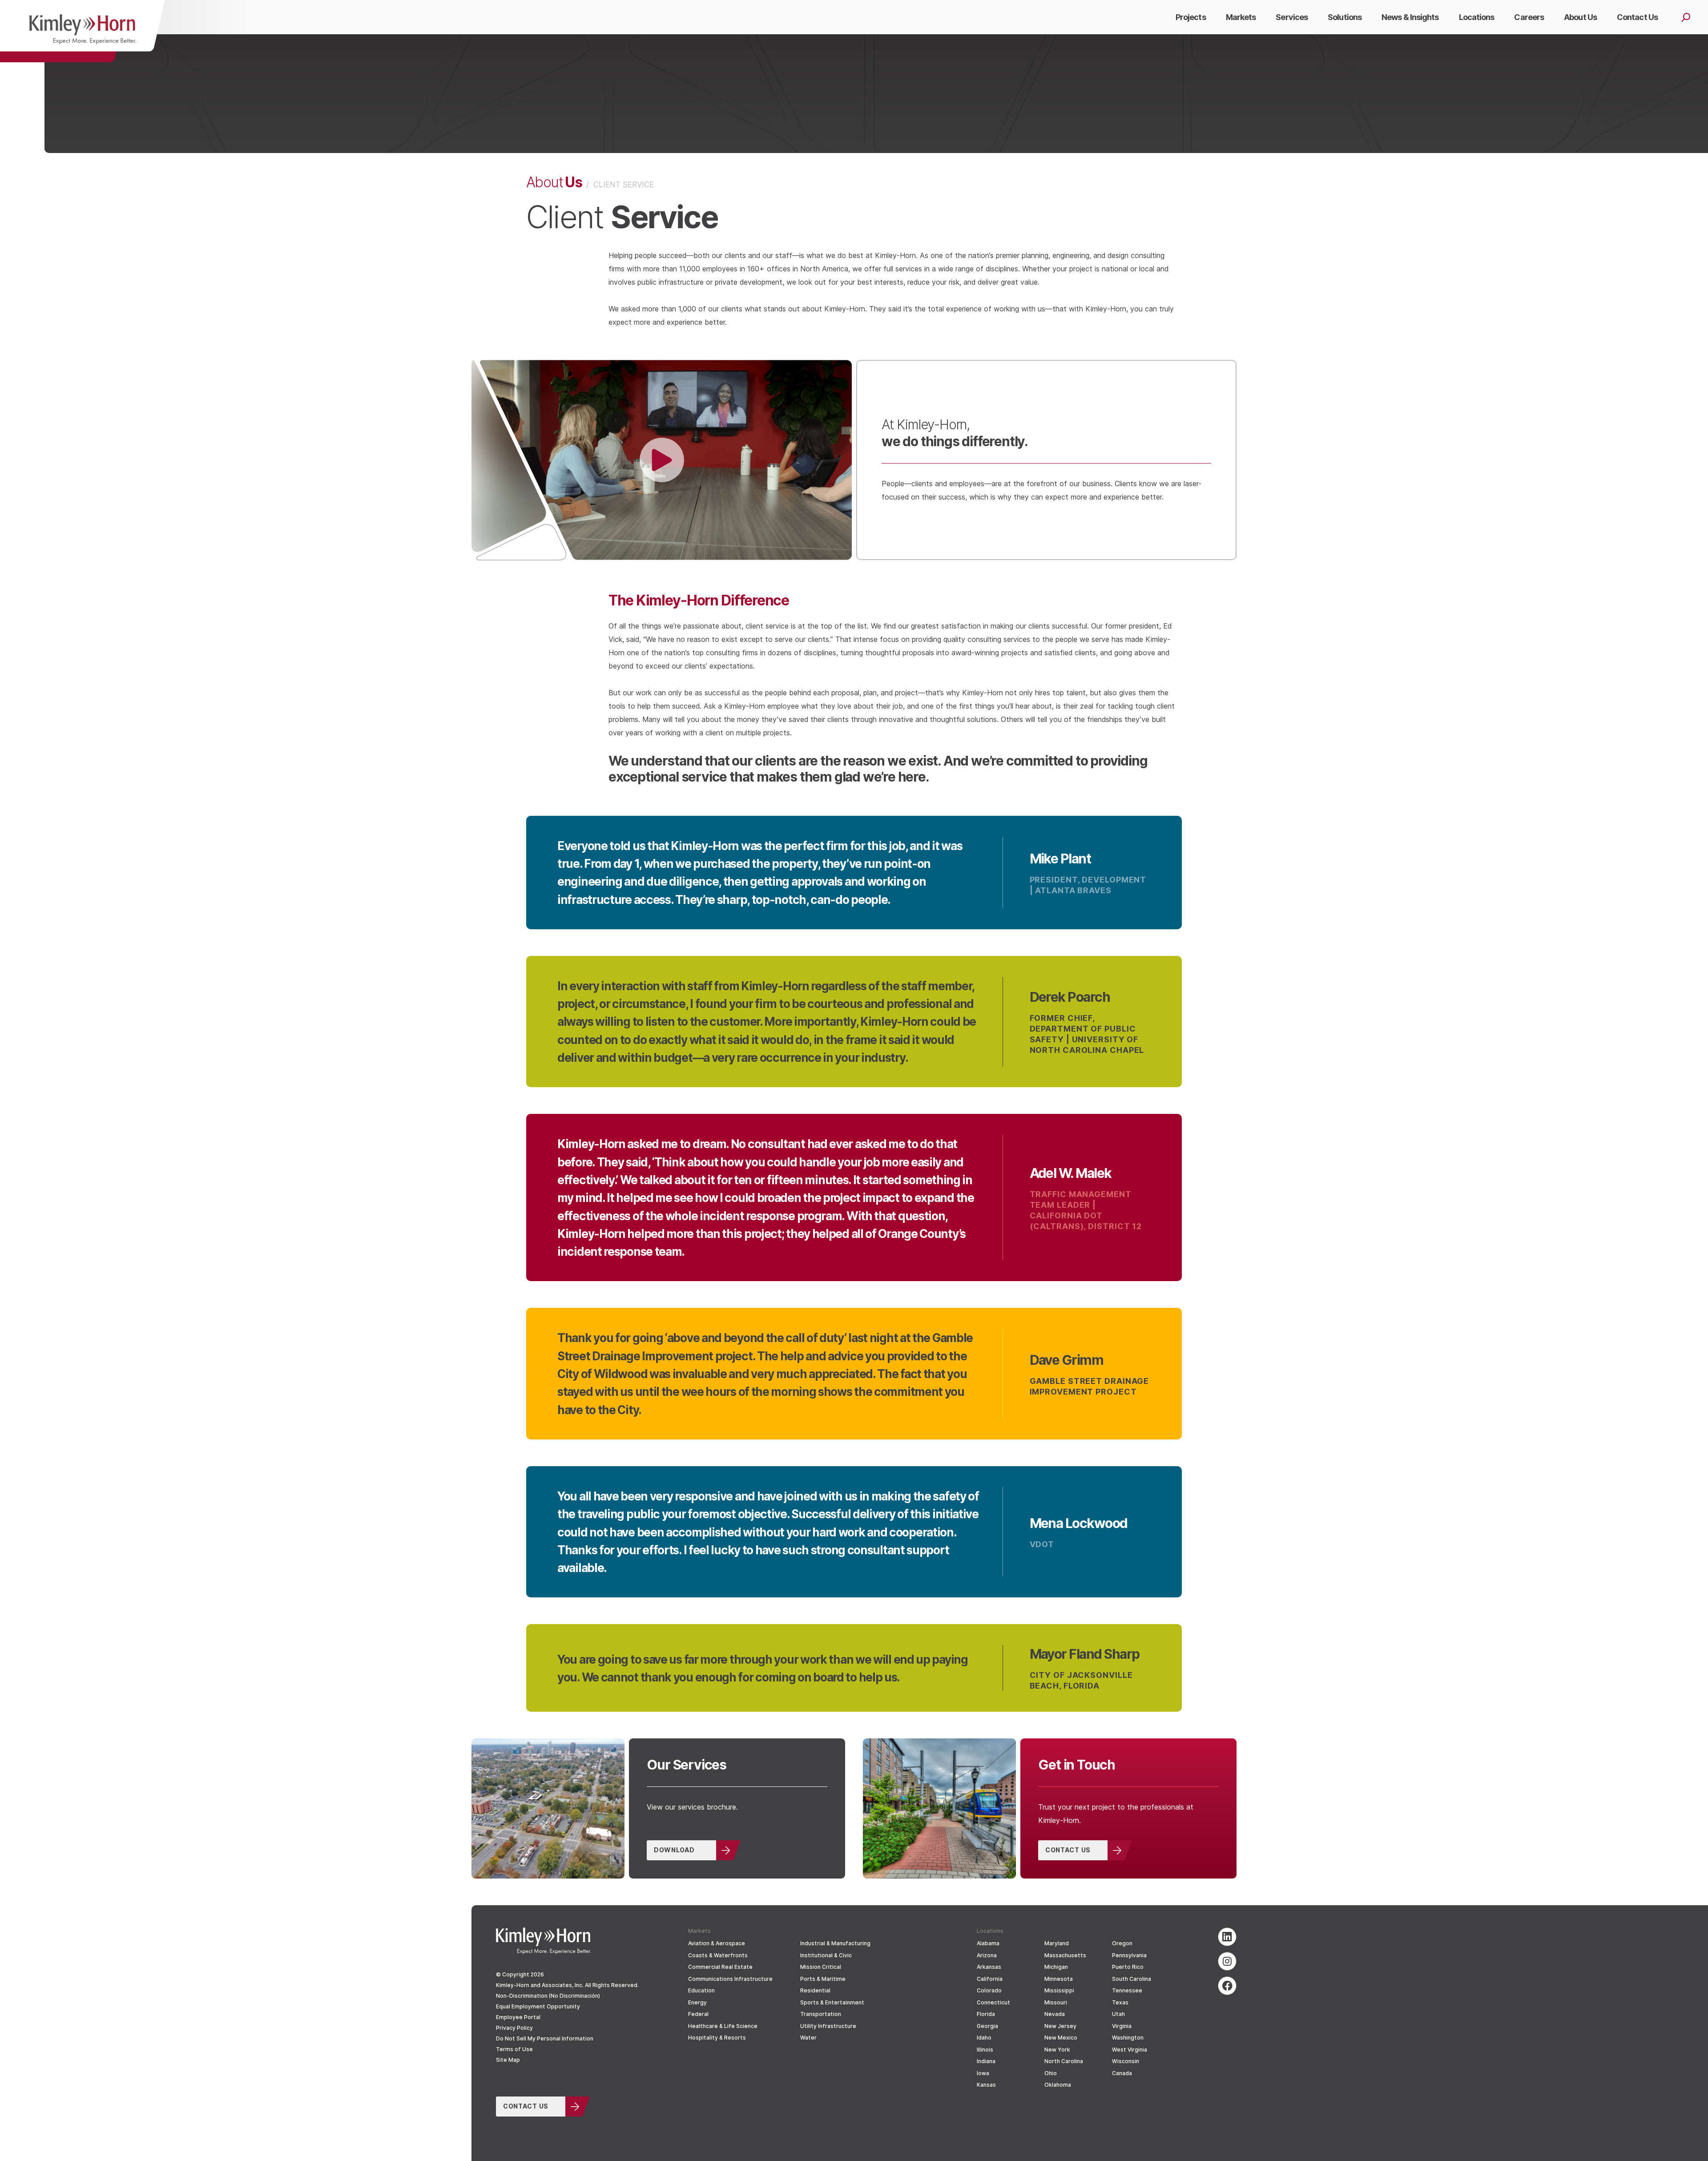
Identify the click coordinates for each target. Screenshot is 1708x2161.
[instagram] (1227, 1961)
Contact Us (1068, 1850)
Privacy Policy (514, 2028)
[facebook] (1227, 1986)
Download (674, 1850)
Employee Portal (518, 2017)
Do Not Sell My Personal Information (545, 2038)
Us (554, 181)
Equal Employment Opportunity (538, 2006)
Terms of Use (514, 2049)
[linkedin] (1227, 1937)
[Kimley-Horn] (83, 31)
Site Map (508, 2060)
